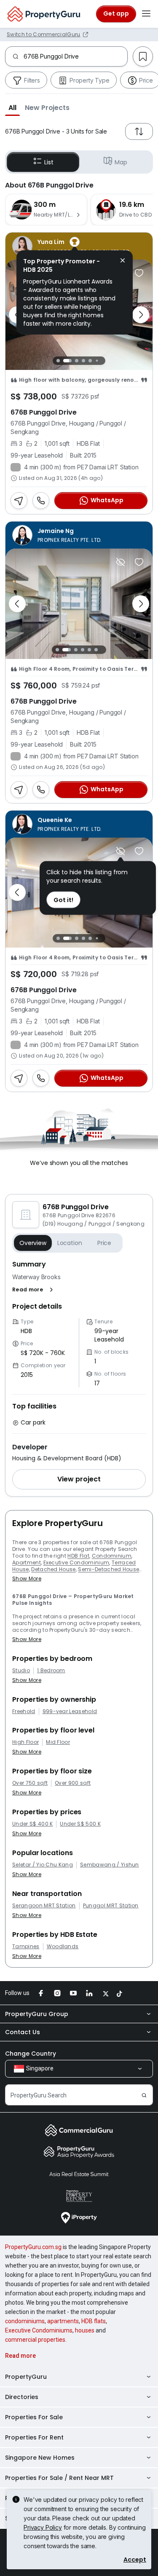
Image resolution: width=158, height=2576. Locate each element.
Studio (21, 1671)
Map (121, 162)
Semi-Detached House (108, 1569)
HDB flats (94, 2321)
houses (85, 2330)
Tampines (26, 1947)
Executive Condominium (76, 1562)
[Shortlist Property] (139, 273)
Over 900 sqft (73, 1783)
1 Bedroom (51, 1671)
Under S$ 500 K (80, 1824)
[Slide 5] (90, 361)
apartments (63, 2321)
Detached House (53, 1569)
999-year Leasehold (70, 1711)
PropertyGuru (26, 2377)
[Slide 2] (67, 361)
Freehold (24, 1711)
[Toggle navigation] (146, 14)
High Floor (25, 1742)
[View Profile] (79, 535)
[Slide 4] (83, 361)
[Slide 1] (58, 361)
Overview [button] (33, 1243)
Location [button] (70, 1243)
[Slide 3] (77, 361)
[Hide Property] (121, 562)
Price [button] (104, 1243)
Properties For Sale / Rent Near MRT (59, 2478)
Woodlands (63, 1947)
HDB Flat (78, 1556)
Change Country (31, 2054)
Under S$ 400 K (32, 1824)
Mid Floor (58, 1742)
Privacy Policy (43, 2527)
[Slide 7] (104, 360)
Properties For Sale (34, 2417)
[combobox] (75, 56)
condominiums (25, 2321)
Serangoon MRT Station (44, 1906)
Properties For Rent (34, 2437)
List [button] (49, 162)
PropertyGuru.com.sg (33, 2247)
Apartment (27, 1562)
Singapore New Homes (40, 2458)
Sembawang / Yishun (110, 1865)
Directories (22, 2397)
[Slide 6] (97, 360)
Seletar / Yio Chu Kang (43, 1865)
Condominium (112, 1556)
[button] (12, 107)
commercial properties (35, 2340)
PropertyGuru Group (37, 2014)
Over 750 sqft (30, 1783)
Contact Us (23, 2032)
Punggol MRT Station (111, 1906)
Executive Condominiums (39, 2330)
